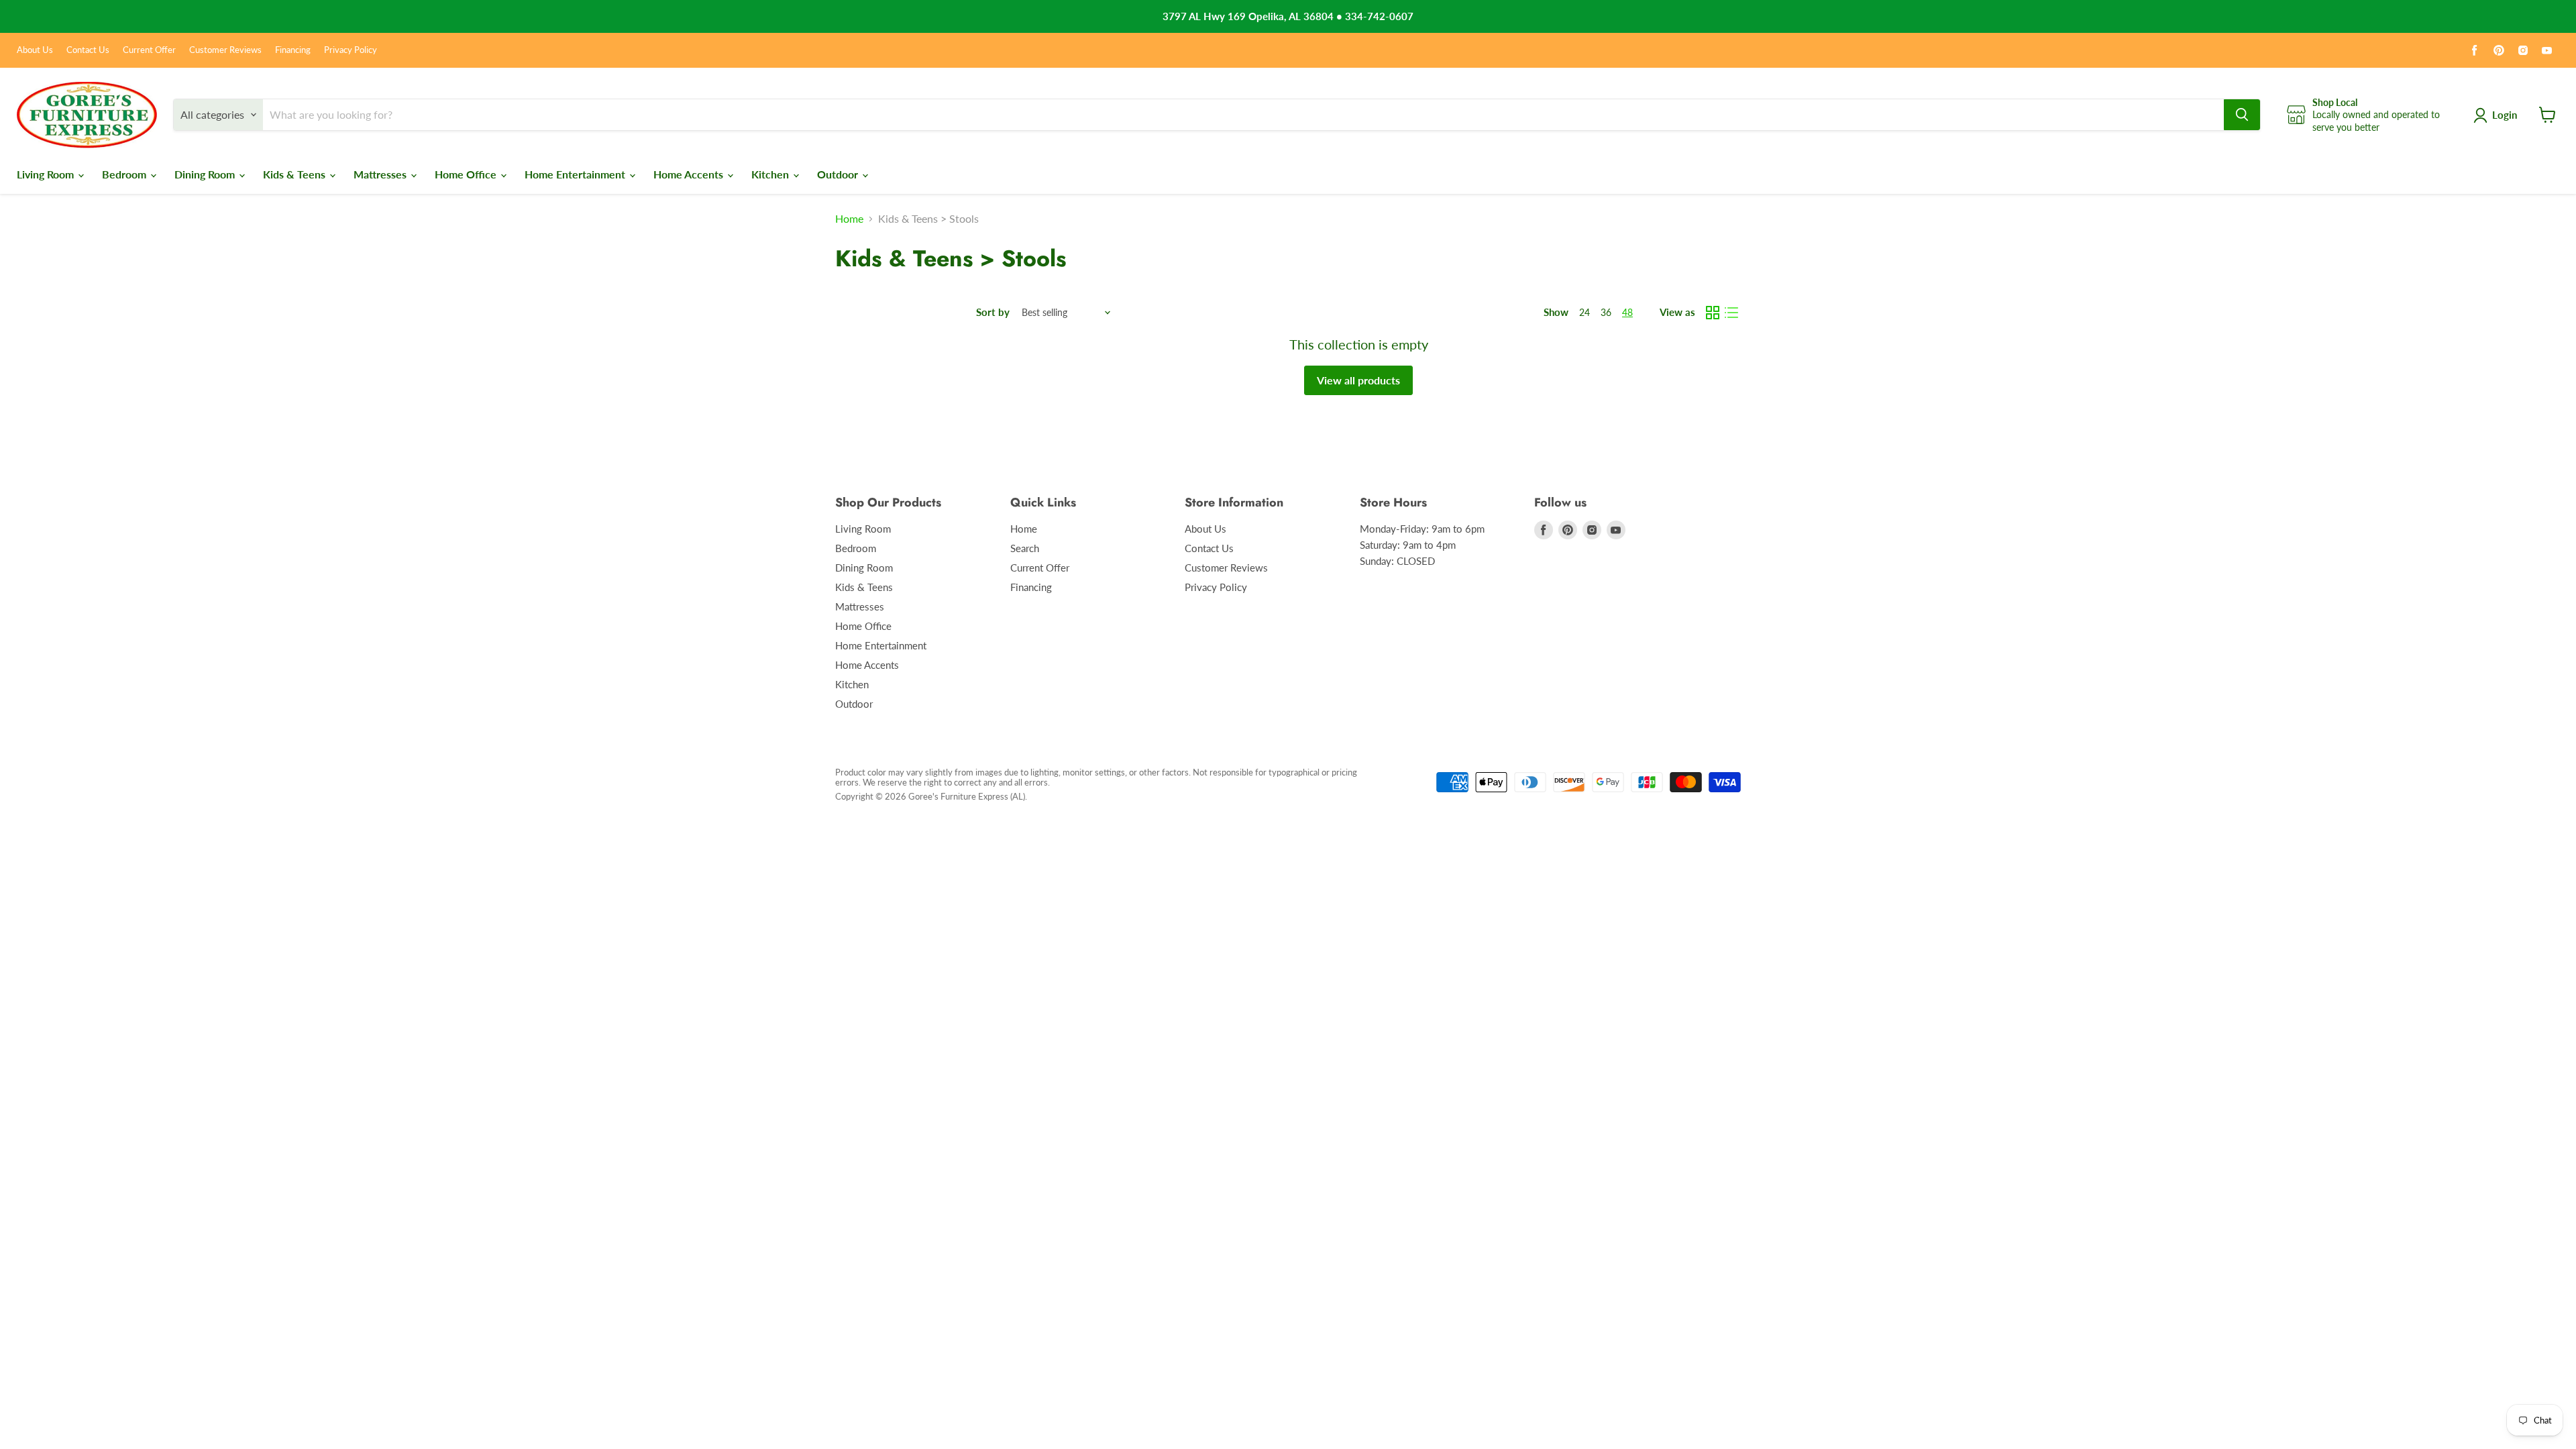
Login (2505, 115)
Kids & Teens (296, 174)
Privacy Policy (351, 50)
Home (849, 219)
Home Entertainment (576, 174)
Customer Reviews (225, 50)
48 (1627, 312)
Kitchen (771, 174)
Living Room (47, 174)
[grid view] (1713, 313)
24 (1585, 312)
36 (1606, 312)
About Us (35, 50)
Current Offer (149, 50)
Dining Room (206, 174)
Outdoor (839, 174)
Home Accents (690, 174)
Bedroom (125, 174)
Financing (293, 50)
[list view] (1731, 313)
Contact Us (88, 50)
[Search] (2242, 115)
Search (1025, 548)
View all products (1358, 380)
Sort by (993, 312)
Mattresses (381, 174)
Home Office (467, 174)
